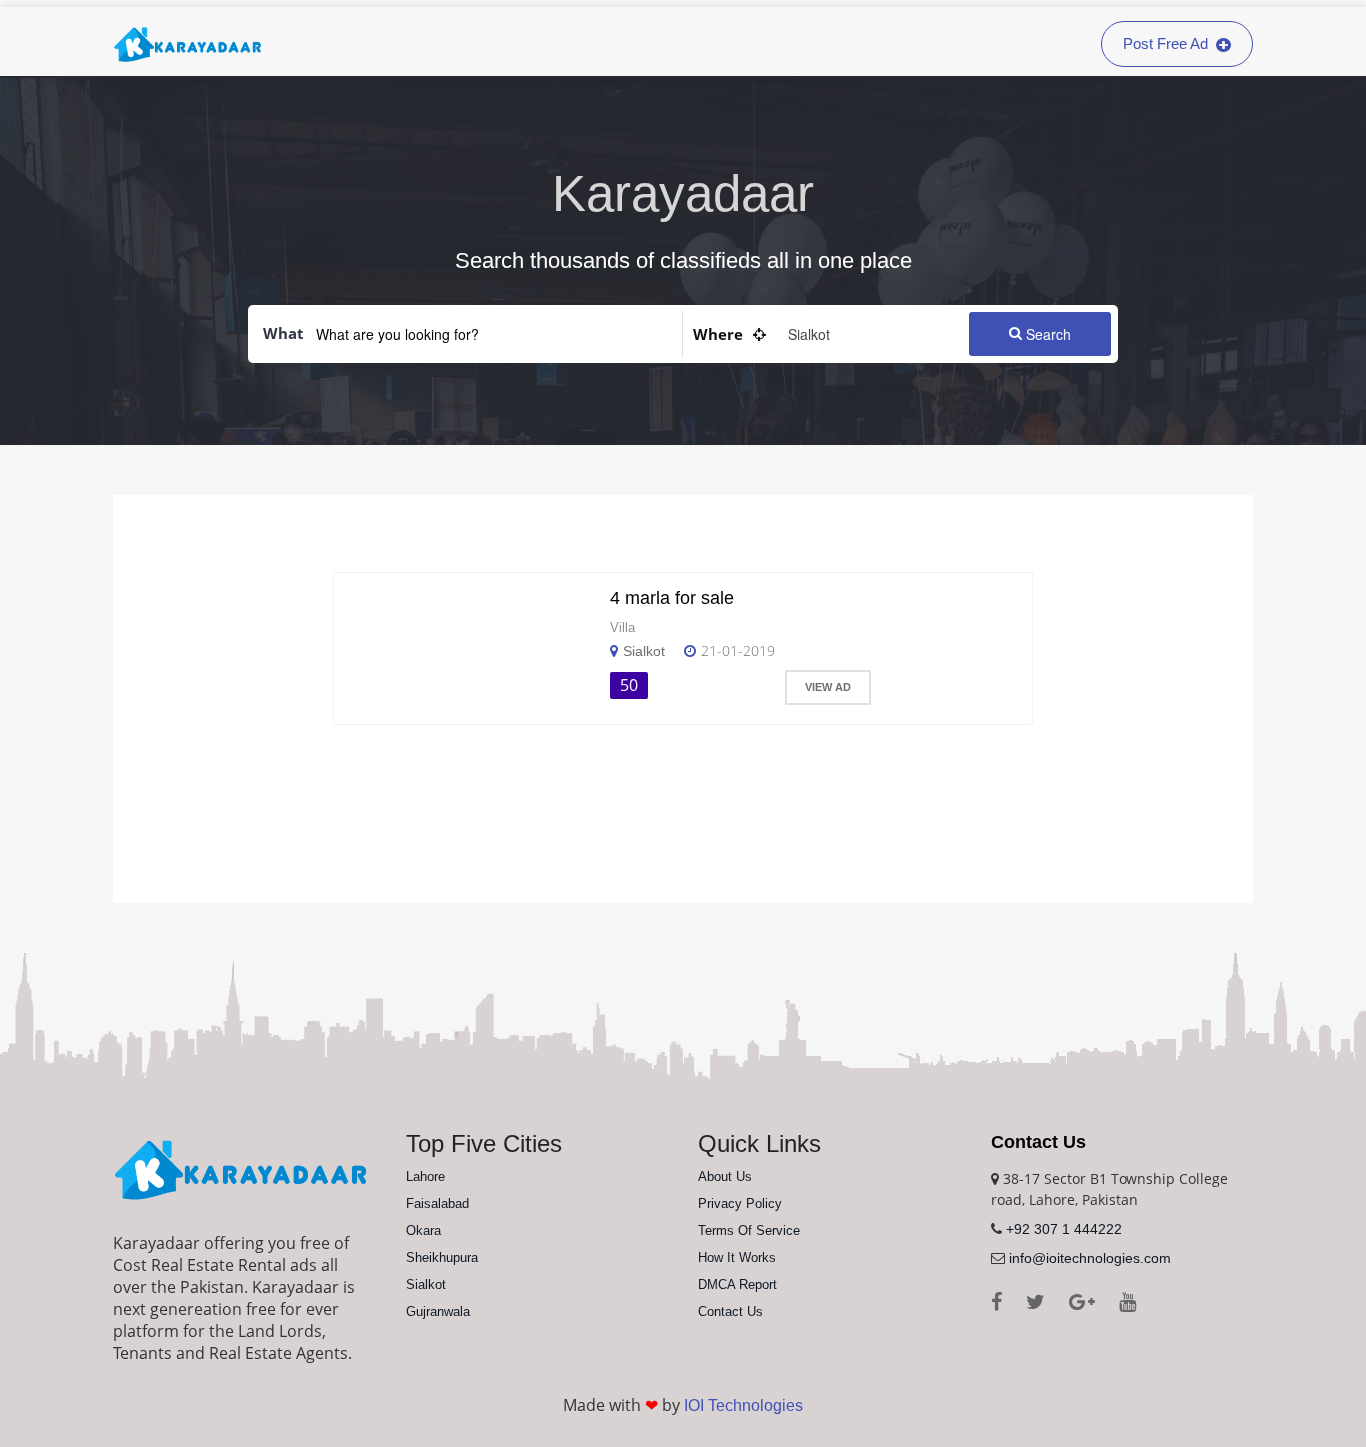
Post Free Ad (1167, 43)
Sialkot (644, 651)
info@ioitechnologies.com (1090, 1258)
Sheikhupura (442, 1257)
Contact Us (730, 1311)
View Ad (828, 687)
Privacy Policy (740, 1203)
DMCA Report (737, 1284)
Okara (423, 1230)
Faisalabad (437, 1203)
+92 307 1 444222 (1064, 1229)
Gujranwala (438, 1311)
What (283, 333)
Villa (622, 627)
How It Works (737, 1257)
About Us (725, 1176)
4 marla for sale (672, 598)
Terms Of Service (749, 1230)
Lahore (425, 1176)
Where (718, 334)
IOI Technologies (743, 1405)
